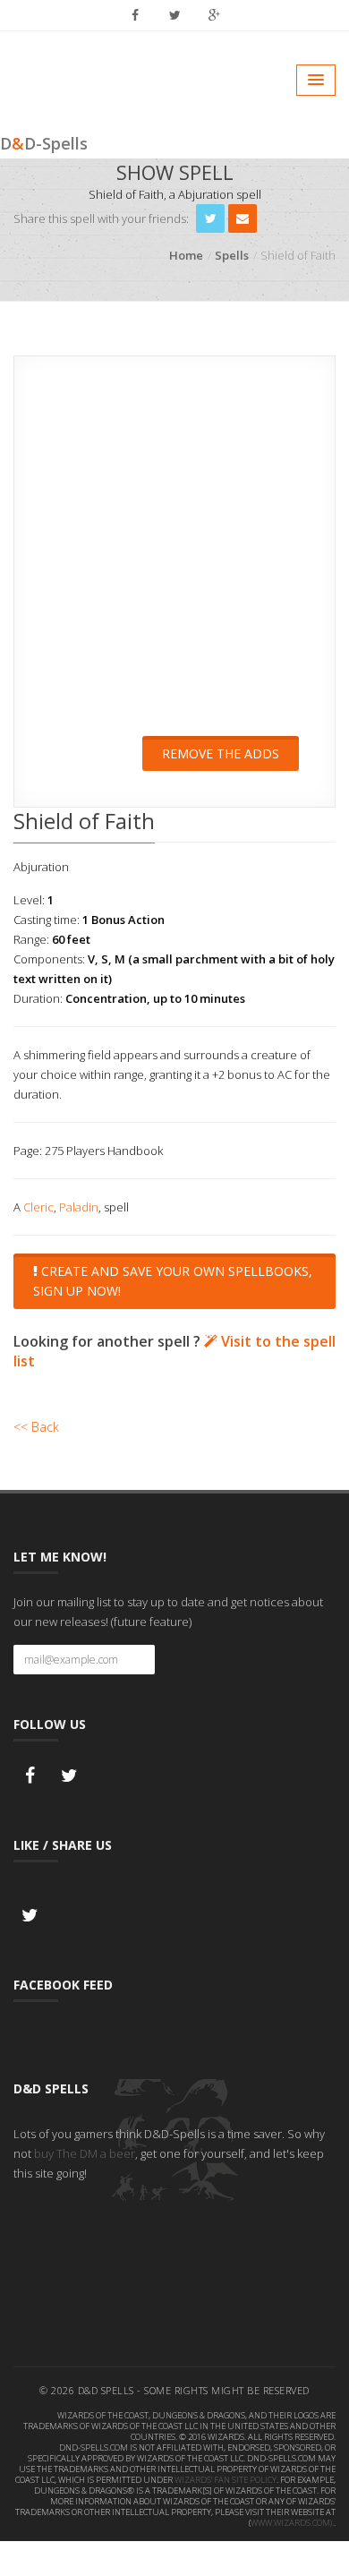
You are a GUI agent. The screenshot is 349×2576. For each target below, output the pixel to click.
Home (186, 255)
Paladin (79, 1207)
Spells (232, 255)
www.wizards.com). (292, 2523)
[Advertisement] (174, 558)
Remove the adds (221, 753)
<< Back (36, 1427)
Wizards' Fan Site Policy (226, 2480)
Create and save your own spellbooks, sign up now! (173, 1281)
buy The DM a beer (85, 2153)
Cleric (38, 1207)
